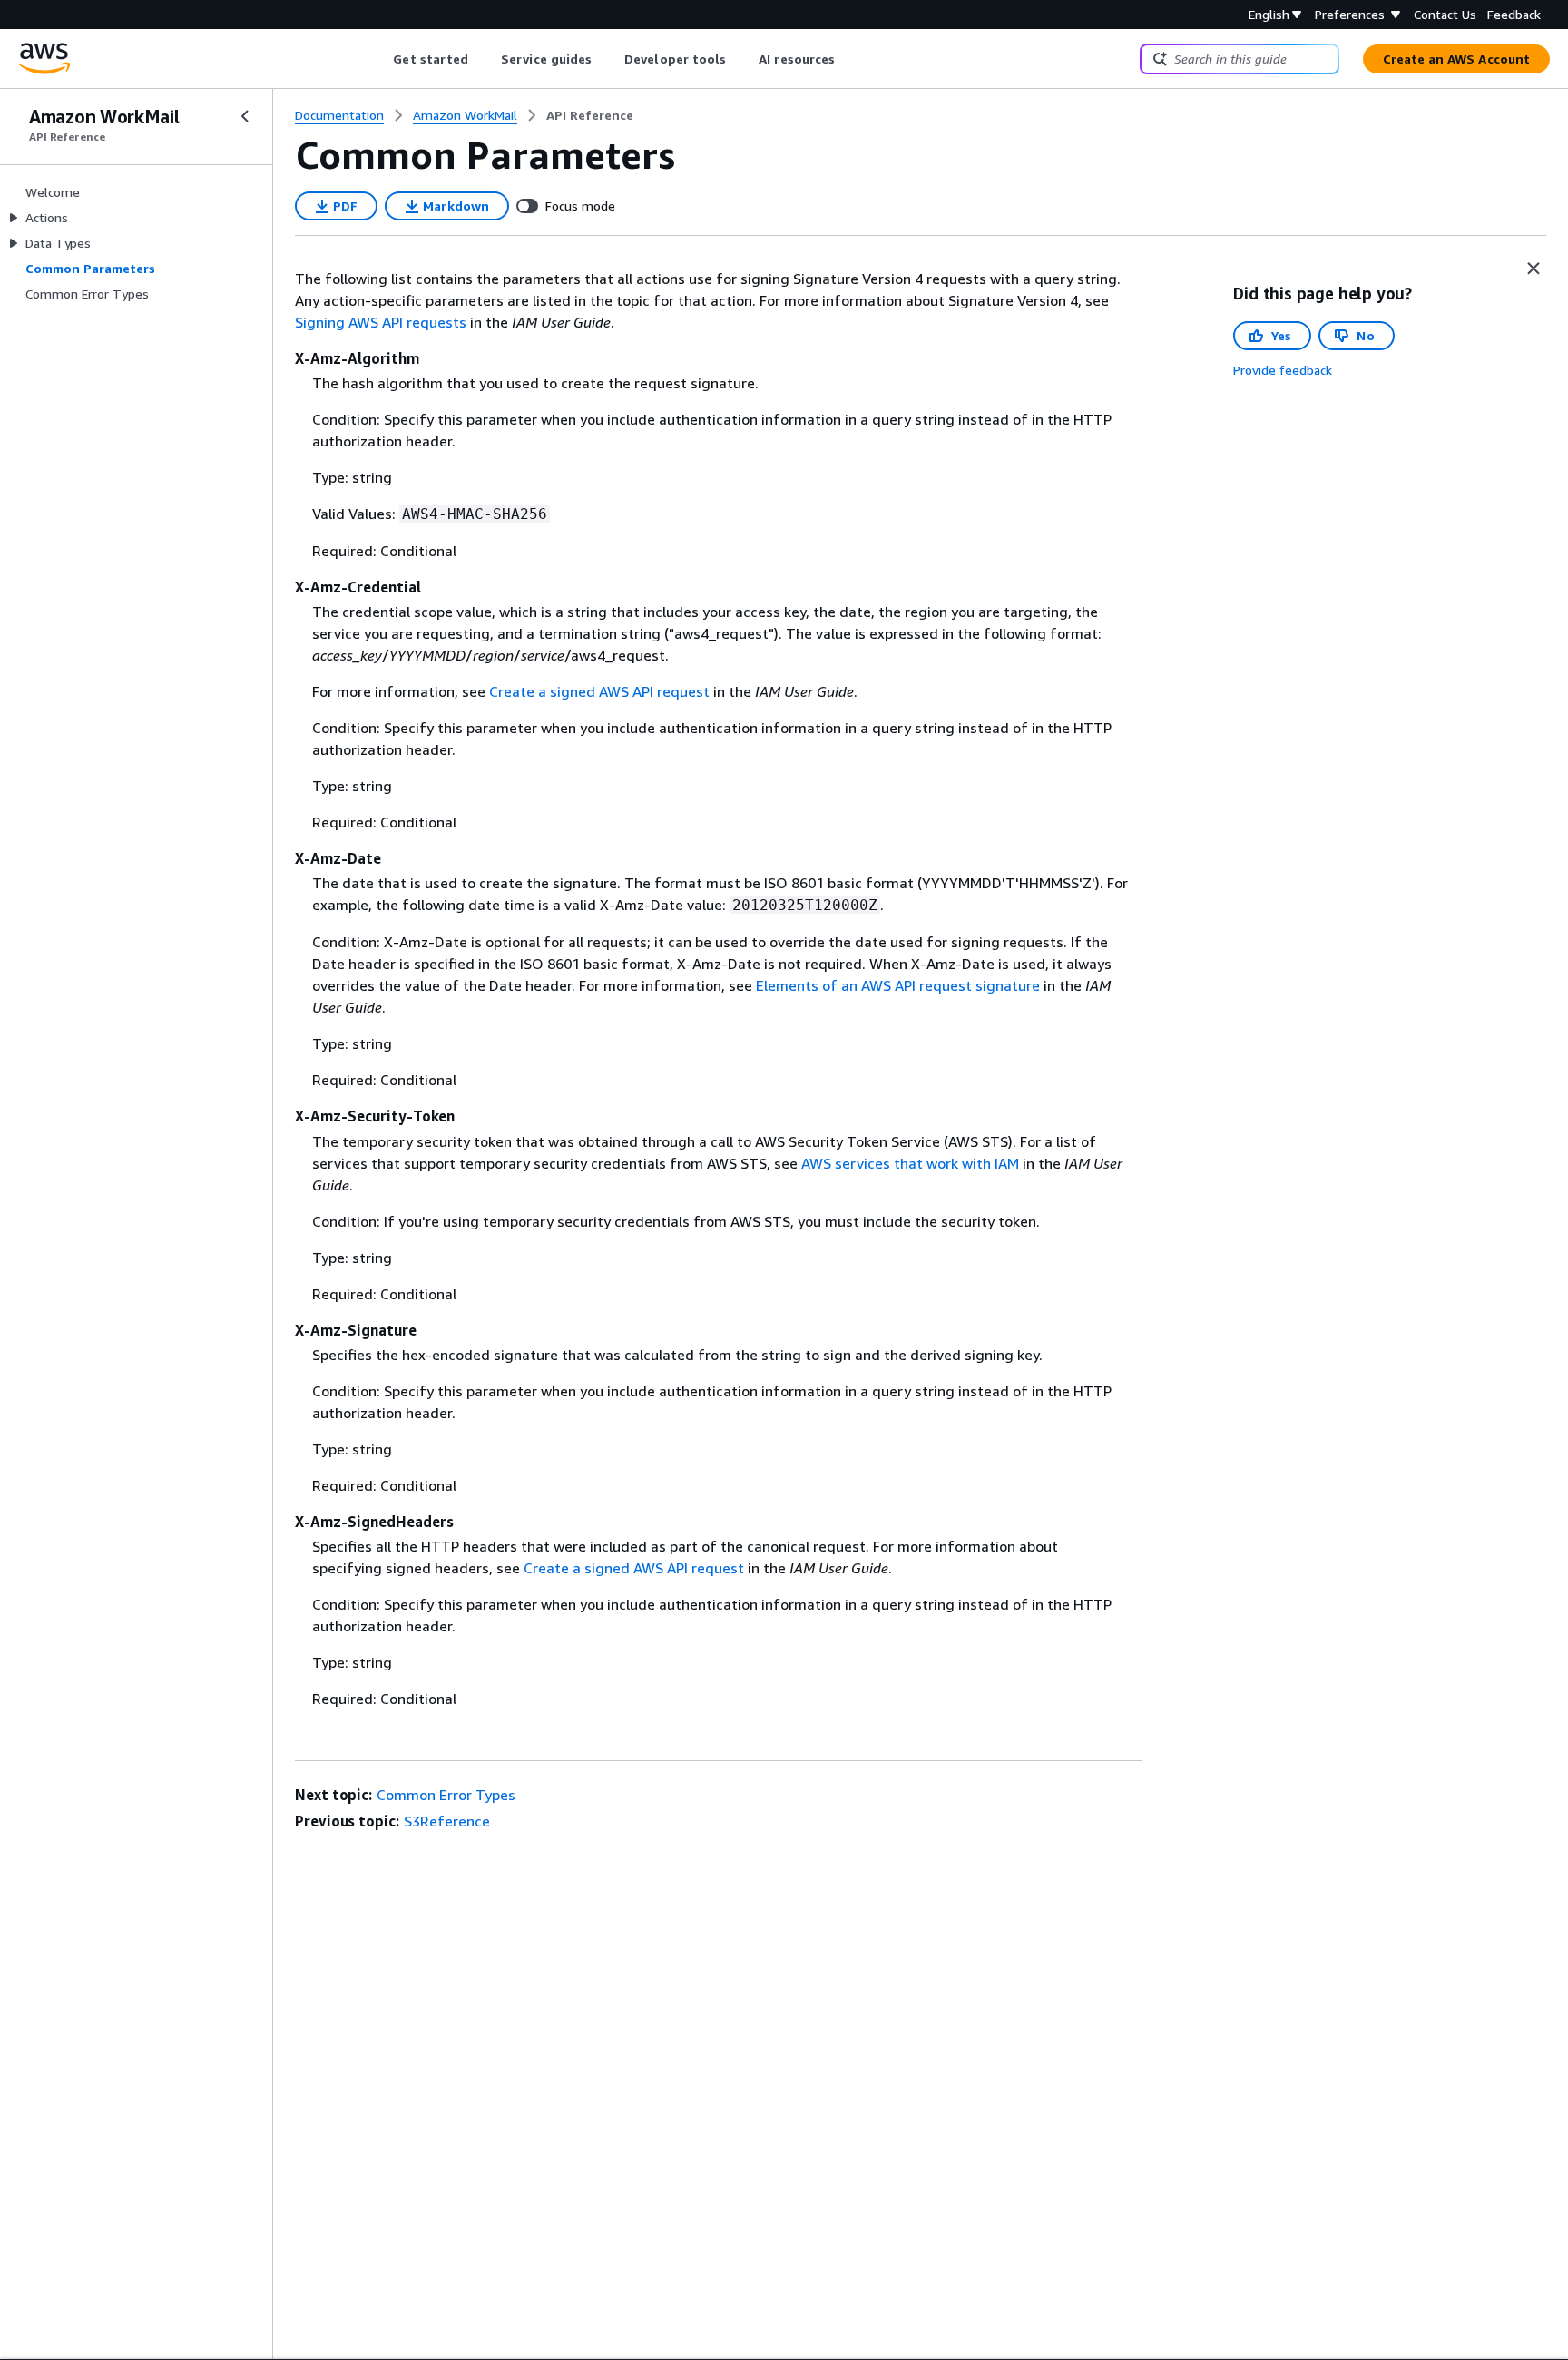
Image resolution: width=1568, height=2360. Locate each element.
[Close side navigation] (245, 116)
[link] (590, 115)
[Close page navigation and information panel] (1534, 269)
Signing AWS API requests (381, 322)
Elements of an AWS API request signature (898, 985)
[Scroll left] (380, 59)
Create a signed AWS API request (599, 691)
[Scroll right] (849, 59)
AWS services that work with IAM (910, 1163)
